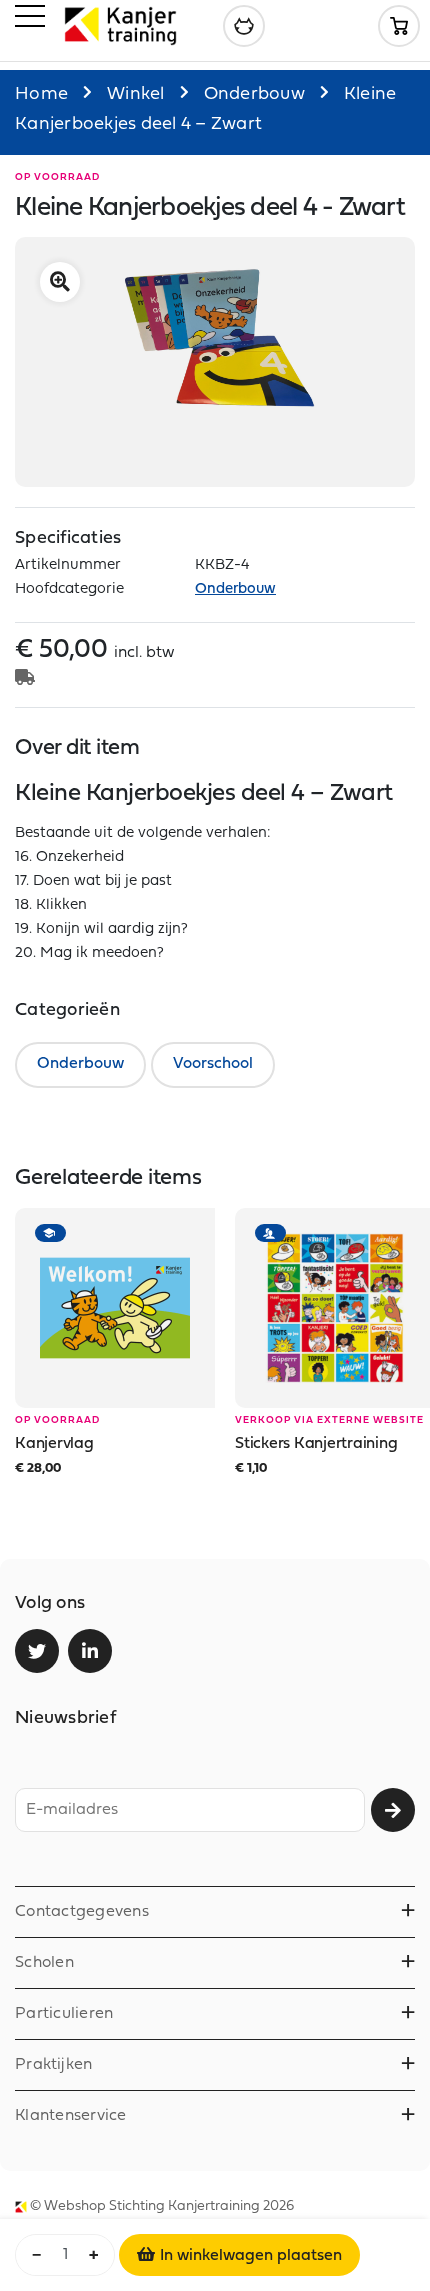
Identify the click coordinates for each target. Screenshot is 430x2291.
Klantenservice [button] (71, 2116)
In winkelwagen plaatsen (251, 2256)
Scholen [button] (44, 1963)
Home (41, 94)
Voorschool (213, 1064)
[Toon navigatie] (30, 20)
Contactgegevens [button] (82, 1912)
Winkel (136, 94)
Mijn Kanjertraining (244, 26)
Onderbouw (254, 94)
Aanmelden (393, 1810)
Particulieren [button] (64, 2014)
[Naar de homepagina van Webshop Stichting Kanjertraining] (120, 26)
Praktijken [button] (53, 2065)
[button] (60, 282)
